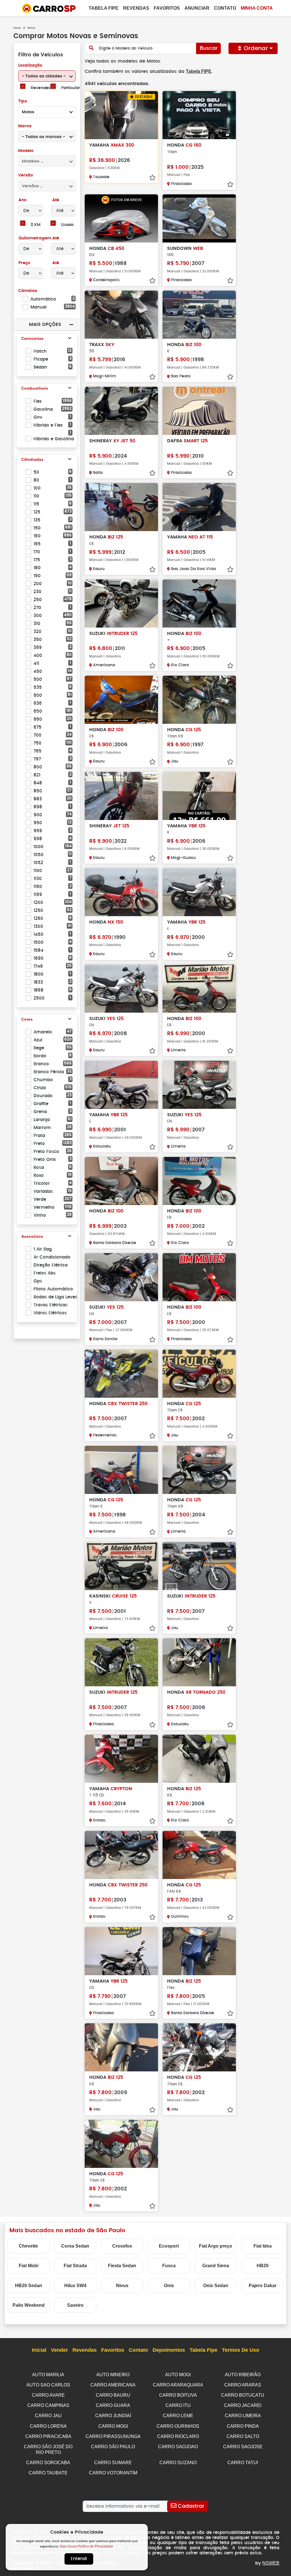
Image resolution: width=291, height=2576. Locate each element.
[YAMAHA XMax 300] (121, 115)
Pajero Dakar (263, 2286)
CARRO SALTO (243, 2436)
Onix (169, 2286)
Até (55, 200)
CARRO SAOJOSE (243, 2447)
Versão (26, 175)
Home (17, 28)
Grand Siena (216, 2266)
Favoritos (167, 8)
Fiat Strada (75, 2266)
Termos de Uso (241, 2350)
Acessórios (32, 1236)
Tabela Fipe (104, 8)
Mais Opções (45, 324)
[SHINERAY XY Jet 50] (121, 411)
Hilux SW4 (75, 2286)
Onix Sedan (216, 2286)
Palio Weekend (29, 2305)
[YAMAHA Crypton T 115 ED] (121, 1759)
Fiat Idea (263, 2246)
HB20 (263, 2266)
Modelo (26, 151)
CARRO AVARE (48, 2395)
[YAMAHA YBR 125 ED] (121, 1951)
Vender (59, 2350)
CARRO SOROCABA (48, 2463)
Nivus (122, 2286)
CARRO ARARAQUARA (178, 2385)
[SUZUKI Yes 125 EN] (121, 989)
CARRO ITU (178, 2405)
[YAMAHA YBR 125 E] (199, 892)
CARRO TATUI (243, 2463)
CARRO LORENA (48, 2426)
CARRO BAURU (113, 2395)
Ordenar (256, 48)
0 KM (36, 225)
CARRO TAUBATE (48, 2473)
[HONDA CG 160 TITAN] (199, 115)
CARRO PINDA (243, 2426)
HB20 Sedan (29, 2286)
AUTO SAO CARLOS (48, 2385)
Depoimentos (169, 2350)
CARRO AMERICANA (113, 2385)
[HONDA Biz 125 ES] (121, 507)
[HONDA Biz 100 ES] (121, 700)
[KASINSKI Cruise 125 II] (121, 1566)
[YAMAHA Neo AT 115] (199, 507)
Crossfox (122, 2246)
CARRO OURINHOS (178, 2426)
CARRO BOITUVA (178, 2395)
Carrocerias (32, 338)
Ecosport (169, 2246)
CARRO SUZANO (178, 2463)
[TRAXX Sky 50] (121, 315)
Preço (24, 263)
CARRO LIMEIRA (243, 2416)
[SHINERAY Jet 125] (121, 796)
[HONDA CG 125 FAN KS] (199, 1855)
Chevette (28, 2246)
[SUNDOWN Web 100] (199, 218)
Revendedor (43, 88)
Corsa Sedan (75, 2246)
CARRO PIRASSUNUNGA (113, 2436)
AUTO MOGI (178, 2375)
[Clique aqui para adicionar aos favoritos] (152, 178)
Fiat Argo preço (216, 2246)
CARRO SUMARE (113, 2463)
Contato (225, 8)
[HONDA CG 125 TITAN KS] (199, 700)
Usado (67, 225)
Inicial (39, 2350)
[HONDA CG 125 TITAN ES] (199, 1374)
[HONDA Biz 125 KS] (199, 1759)
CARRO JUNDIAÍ (113, 2416)
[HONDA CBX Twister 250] (121, 1374)
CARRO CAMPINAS (48, 2405)
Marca (25, 126)
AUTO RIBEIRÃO (243, 2375)
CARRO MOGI (113, 2426)
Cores (27, 1019)
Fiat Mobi (29, 2266)
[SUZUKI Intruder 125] (121, 604)
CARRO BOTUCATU (243, 2395)
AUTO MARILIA (48, 2375)
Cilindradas (32, 459)
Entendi (79, 2559)
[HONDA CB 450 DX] (121, 218)
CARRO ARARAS (243, 2385)
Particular (70, 88)
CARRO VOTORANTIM (113, 2473)
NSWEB (271, 2563)
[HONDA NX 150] (121, 892)
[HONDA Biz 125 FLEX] (199, 1951)
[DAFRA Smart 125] (199, 411)
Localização (30, 65)
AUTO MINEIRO (113, 2375)
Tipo (23, 101)
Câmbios (28, 291)
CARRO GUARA (113, 2405)
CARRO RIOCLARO (178, 2436)
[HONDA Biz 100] (121, 1181)
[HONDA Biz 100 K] (199, 315)
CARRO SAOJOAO (178, 2447)
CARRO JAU (48, 2416)
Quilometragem (35, 238)
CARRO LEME (178, 2416)
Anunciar (197, 8)
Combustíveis (35, 388)
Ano (22, 200)
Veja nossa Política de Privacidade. (87, 2546)
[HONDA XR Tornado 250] (199, 1662)
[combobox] (47, 76)
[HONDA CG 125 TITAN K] (121, 1470)
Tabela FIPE (199, 71)
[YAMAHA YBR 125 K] (199, 796)
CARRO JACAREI (243, 2405)
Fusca (169, 2266)
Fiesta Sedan (122, 2266)
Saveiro (75, 2305)
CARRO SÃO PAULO (113, 2447)
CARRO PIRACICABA (48, 2436)
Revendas (136, 8)
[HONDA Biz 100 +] (199, 604)
